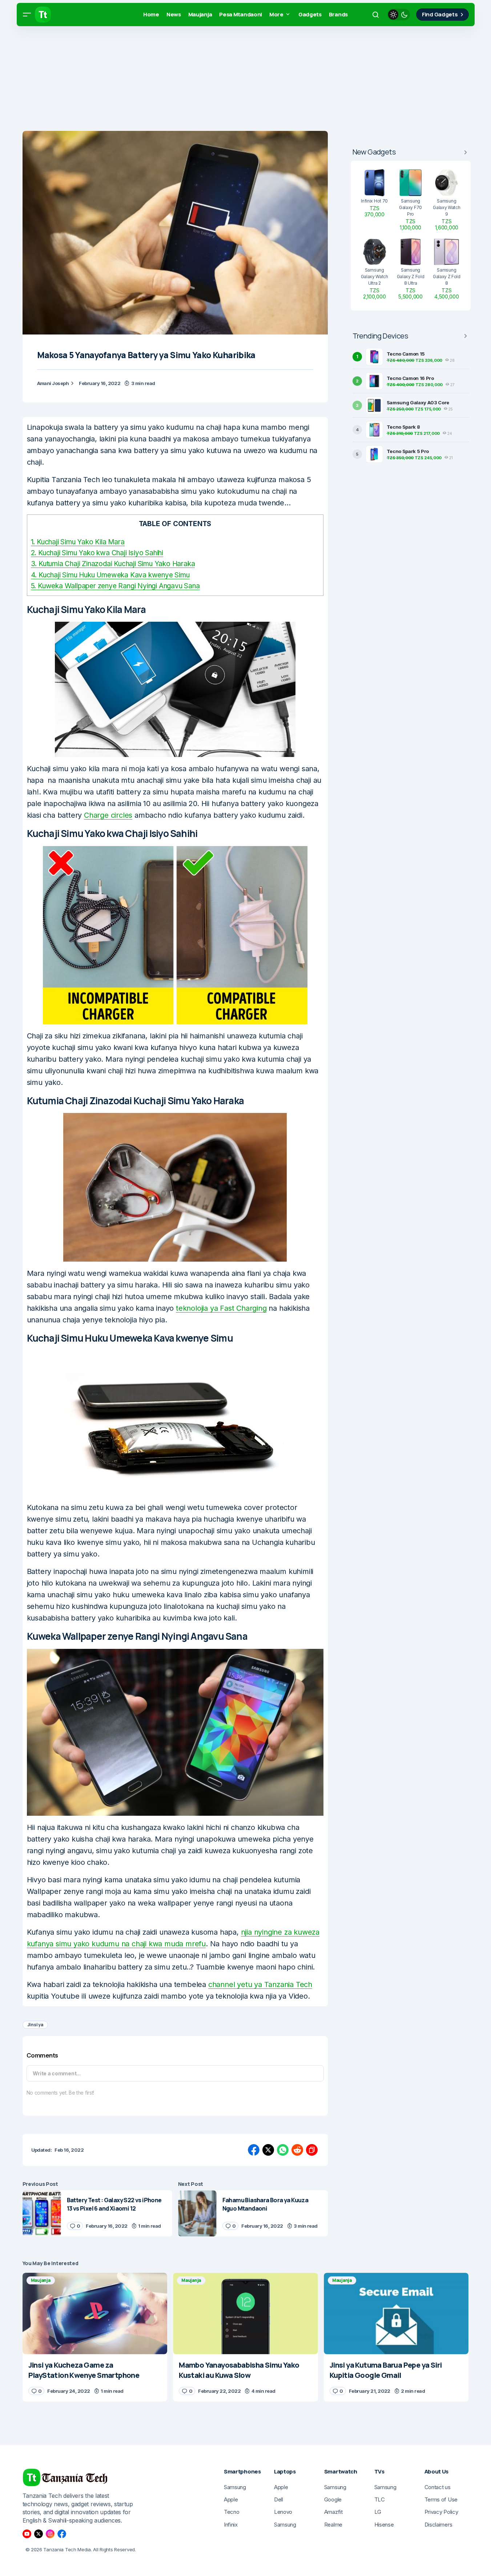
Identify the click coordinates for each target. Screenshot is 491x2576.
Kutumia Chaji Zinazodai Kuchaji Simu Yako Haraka (113, 564)
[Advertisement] (218, 80)
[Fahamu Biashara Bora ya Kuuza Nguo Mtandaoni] (197, 2213)
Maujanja (41, 2280)
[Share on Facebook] (254, 2150)
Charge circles (108, 815)
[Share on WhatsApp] (283, 2150)
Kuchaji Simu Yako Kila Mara (78, 542)
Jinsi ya (35, 2025)
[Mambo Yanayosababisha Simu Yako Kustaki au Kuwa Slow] (245, 2313)
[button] (27, 15)
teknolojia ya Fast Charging (221, 1308)
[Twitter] (39, 2534)
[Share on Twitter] (268, 2150)
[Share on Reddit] (297, 2150)
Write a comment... (57, 2073)
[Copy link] (312, 2150)
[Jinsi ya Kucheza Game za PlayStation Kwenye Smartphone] (95, 2313)
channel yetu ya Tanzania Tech (260, 1984)
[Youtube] (27, 2534)
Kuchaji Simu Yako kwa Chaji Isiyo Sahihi (97, 553)
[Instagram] (50, 2534)
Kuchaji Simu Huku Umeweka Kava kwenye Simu (110, 575)
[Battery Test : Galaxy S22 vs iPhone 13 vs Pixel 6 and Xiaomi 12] (42, 2213)
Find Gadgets (440, 14)
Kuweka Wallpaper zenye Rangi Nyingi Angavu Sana (115, 586)
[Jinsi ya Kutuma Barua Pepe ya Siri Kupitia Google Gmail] (396, 2313)
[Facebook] (62, 2534)
